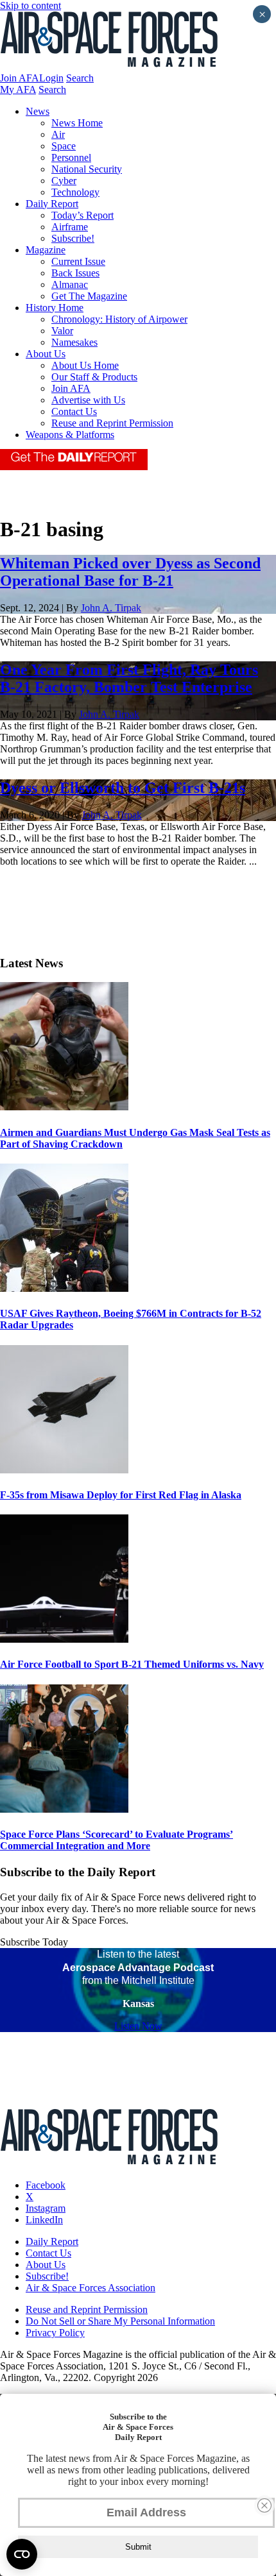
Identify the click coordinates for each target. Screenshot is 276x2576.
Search (80, 78)
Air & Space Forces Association (91, 2288)
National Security (87, 169)
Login (51, 78)
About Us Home (85, 365)
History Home (55, 308)
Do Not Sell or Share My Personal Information (120, 2321)
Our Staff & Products (94, 377)
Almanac (70, 284)
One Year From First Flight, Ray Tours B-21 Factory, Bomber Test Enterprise (129, 678)
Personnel (71, 157)
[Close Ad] (264, 2505)
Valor (62, 331)
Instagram (46, 2208)
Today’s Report (82, 215)
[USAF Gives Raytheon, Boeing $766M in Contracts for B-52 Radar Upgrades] (64, 1288)
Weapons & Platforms (70, 435)
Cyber (64, 181)
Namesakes (74, 342)
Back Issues (75, 273)
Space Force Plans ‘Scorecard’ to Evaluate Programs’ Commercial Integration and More (116, 1840)
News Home (77, 123)
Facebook (46, 2185)
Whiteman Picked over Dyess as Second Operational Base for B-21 (130, 572)
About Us (46, 354)
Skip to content (30, 5)
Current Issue (78, 261)
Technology (75, 192)
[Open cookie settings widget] (22, 2554)
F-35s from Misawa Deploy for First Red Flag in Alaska (121, 1495)
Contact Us (74, 411)
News (38, 111)
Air (58, 134)
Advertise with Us (88, 400)
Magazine (46, 250)
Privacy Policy (55, 2333)
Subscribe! (73, 238)
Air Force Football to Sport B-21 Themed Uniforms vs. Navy (132, 1664)
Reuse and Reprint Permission (112, 423)
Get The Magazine (89, 296)
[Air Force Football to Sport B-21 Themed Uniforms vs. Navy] (64, 1639)
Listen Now (138, 2026)
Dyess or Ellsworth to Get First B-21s (123, 788)
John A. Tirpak (111, 608)
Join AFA (20, 78)
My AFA (18, 89)
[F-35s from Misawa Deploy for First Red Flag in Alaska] (64, 1470)
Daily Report (52, 204)
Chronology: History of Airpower (119, 319)
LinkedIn (44, 2220)
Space (64, 146)
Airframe (70, 227)
